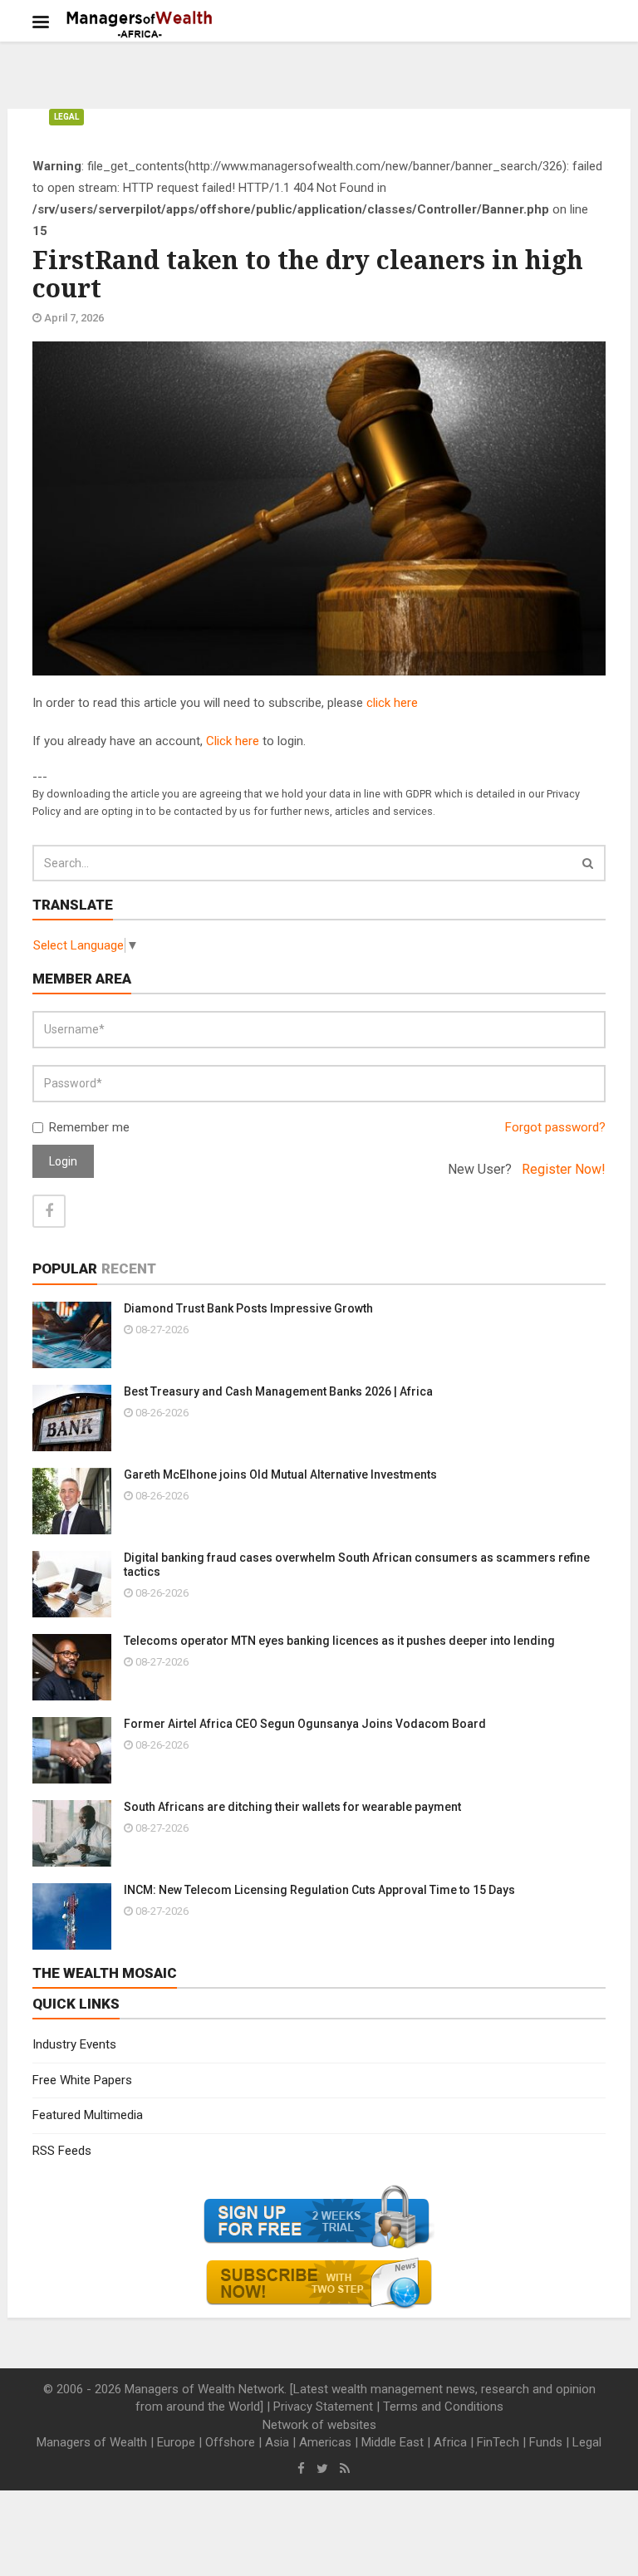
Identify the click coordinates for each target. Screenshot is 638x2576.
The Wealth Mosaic (105, 1973)
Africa (450, 2442)
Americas (325, 2442)
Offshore (230, 2442)
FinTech (498, 2442)
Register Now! (564, 1169)
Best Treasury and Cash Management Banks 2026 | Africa (278, 1391)
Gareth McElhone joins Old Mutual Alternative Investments (280, 1474)
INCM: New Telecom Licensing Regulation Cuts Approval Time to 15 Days (319, 1890)
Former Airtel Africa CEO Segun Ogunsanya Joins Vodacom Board (305, 1724)
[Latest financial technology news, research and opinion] (140, 25)
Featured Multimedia (88, 2115)
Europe (176, 2442)
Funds (546, 2442)
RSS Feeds (62, 2151)
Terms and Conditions (443, 2407)
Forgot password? (555, 1127)
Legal (66, 117)
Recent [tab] (129, 1268)
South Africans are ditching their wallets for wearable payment (292, 1807)
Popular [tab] (65, 1268)
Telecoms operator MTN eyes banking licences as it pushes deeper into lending (339, 1641)
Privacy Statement (323, 2407)
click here (392, 703)
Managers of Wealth (92, 2442)
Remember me (89, 1127)
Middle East (393, 2442)
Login (63, 1161)
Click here (233, 741)
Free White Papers (82, 2080)
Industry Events (74, 2044)
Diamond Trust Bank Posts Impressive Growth (248, 1308)
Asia (277, 2442)
